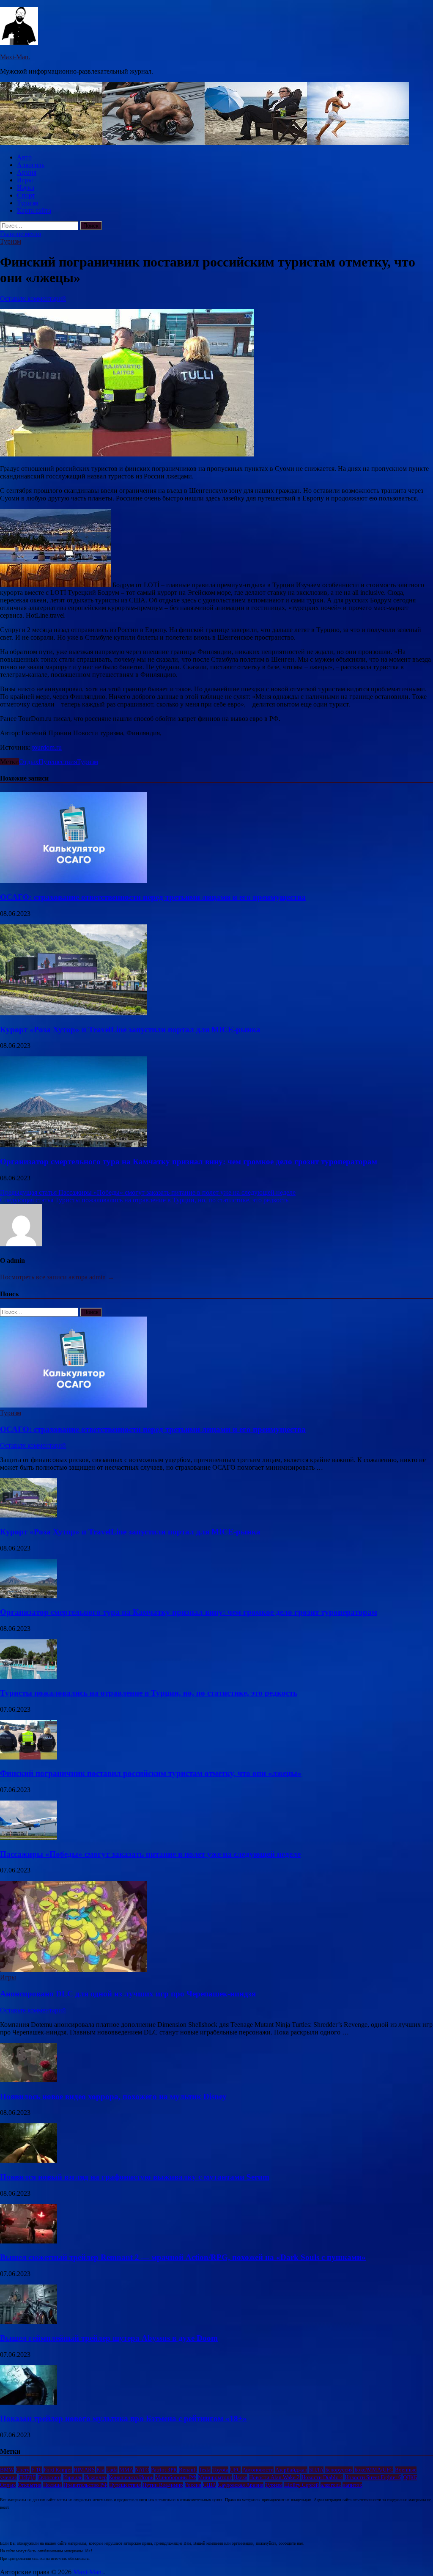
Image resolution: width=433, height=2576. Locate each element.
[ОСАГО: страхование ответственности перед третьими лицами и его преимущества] (74, 881)
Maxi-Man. (15, 57)
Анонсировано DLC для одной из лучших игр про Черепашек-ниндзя (128, 1994)
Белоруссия (339, 2470)
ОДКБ (410, 2477)
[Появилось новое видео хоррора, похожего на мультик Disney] (29, 2080)
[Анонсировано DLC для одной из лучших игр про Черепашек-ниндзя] (74, 1970)
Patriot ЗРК (164, 2470)
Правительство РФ (85, 2485)
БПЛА (316, 2470)
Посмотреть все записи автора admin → (57, 1277)
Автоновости (258, 2470)
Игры (25, 180)
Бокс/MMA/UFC (374, 2470)
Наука (26, 188)
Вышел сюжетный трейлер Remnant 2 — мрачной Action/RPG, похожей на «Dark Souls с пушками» (183, 2257)
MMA (126, 2470)
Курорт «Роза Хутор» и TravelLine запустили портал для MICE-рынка (130, 1030)
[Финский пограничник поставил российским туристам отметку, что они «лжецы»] (29, 1757)
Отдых (29, 762)
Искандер (96, 2477)
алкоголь (331, 2485)
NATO (142, 2470)
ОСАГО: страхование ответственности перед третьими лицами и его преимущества (153, 897)
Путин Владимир (163, 2485)
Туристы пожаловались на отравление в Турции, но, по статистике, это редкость (149, 1693)
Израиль (73, 2477)
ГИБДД (27, 2477)
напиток (352, 2485)
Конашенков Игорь (131, 2477)
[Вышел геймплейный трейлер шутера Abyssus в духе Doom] (29, 2322)
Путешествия (58, 762)
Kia (100, 2470)
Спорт (26, 195)
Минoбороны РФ (176, 2477)
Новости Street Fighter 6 (373, 2477)
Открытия (30, 2485)
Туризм (27, 203)
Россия (193, 2485)
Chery (23, 2470)
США (210, 2485)
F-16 (37, 2470)
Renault (188, 2470)
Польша (52, 2485)
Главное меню (21, 234)
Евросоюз (49, 2477)
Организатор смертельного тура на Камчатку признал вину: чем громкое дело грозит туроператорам (189, 1162)
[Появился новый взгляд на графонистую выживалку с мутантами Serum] (29, 2160)
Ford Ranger (58, 2470)
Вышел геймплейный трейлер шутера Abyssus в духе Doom (109, 2338)
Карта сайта (34, 210)
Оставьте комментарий (33, 298)
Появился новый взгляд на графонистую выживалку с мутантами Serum (135, 2177)
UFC (235, 2470)
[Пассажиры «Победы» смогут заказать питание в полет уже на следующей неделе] (29, 1838)
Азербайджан (291, 2470)
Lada (112, 2470)
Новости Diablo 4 (322, 2477)
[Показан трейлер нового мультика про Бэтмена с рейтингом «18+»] (29, 2402)
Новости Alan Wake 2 (274, 2477)
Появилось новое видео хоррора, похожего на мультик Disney (113, 2096)
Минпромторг (215, 2477)
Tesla (205, 2470)
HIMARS (84, 2470)
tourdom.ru (47, 747)
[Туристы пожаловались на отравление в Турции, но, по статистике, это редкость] (29, 1676)
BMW (7, 2470)
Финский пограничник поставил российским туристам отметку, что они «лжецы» (151, 1773)
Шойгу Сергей (301, 2485)
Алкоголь (31, 165)
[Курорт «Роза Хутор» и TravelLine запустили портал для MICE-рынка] (74, 1013)
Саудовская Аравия (241, 2485)
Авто (24, 157)
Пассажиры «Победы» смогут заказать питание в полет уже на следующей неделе (150, 1854)
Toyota (220, 2470)
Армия (27, 172)
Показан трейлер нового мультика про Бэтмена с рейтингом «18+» (123, 2418)
